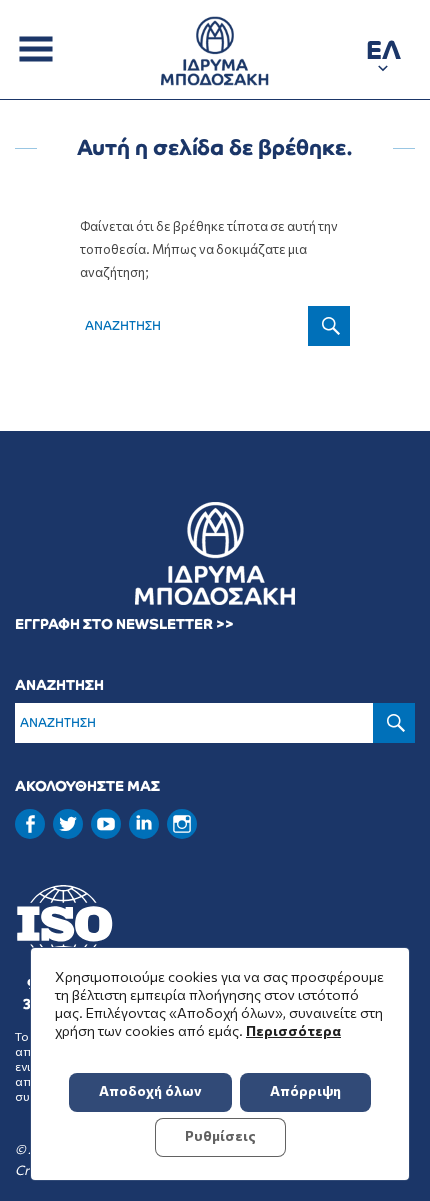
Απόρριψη (305, 1090)
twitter (68, 824)
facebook (30, 824)
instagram (182, 824)
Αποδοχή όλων (150, 1090)
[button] (383, 53)
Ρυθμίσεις (220, 1135)
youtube (106, 824)
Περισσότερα (293, 1030)
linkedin (144, 822)
